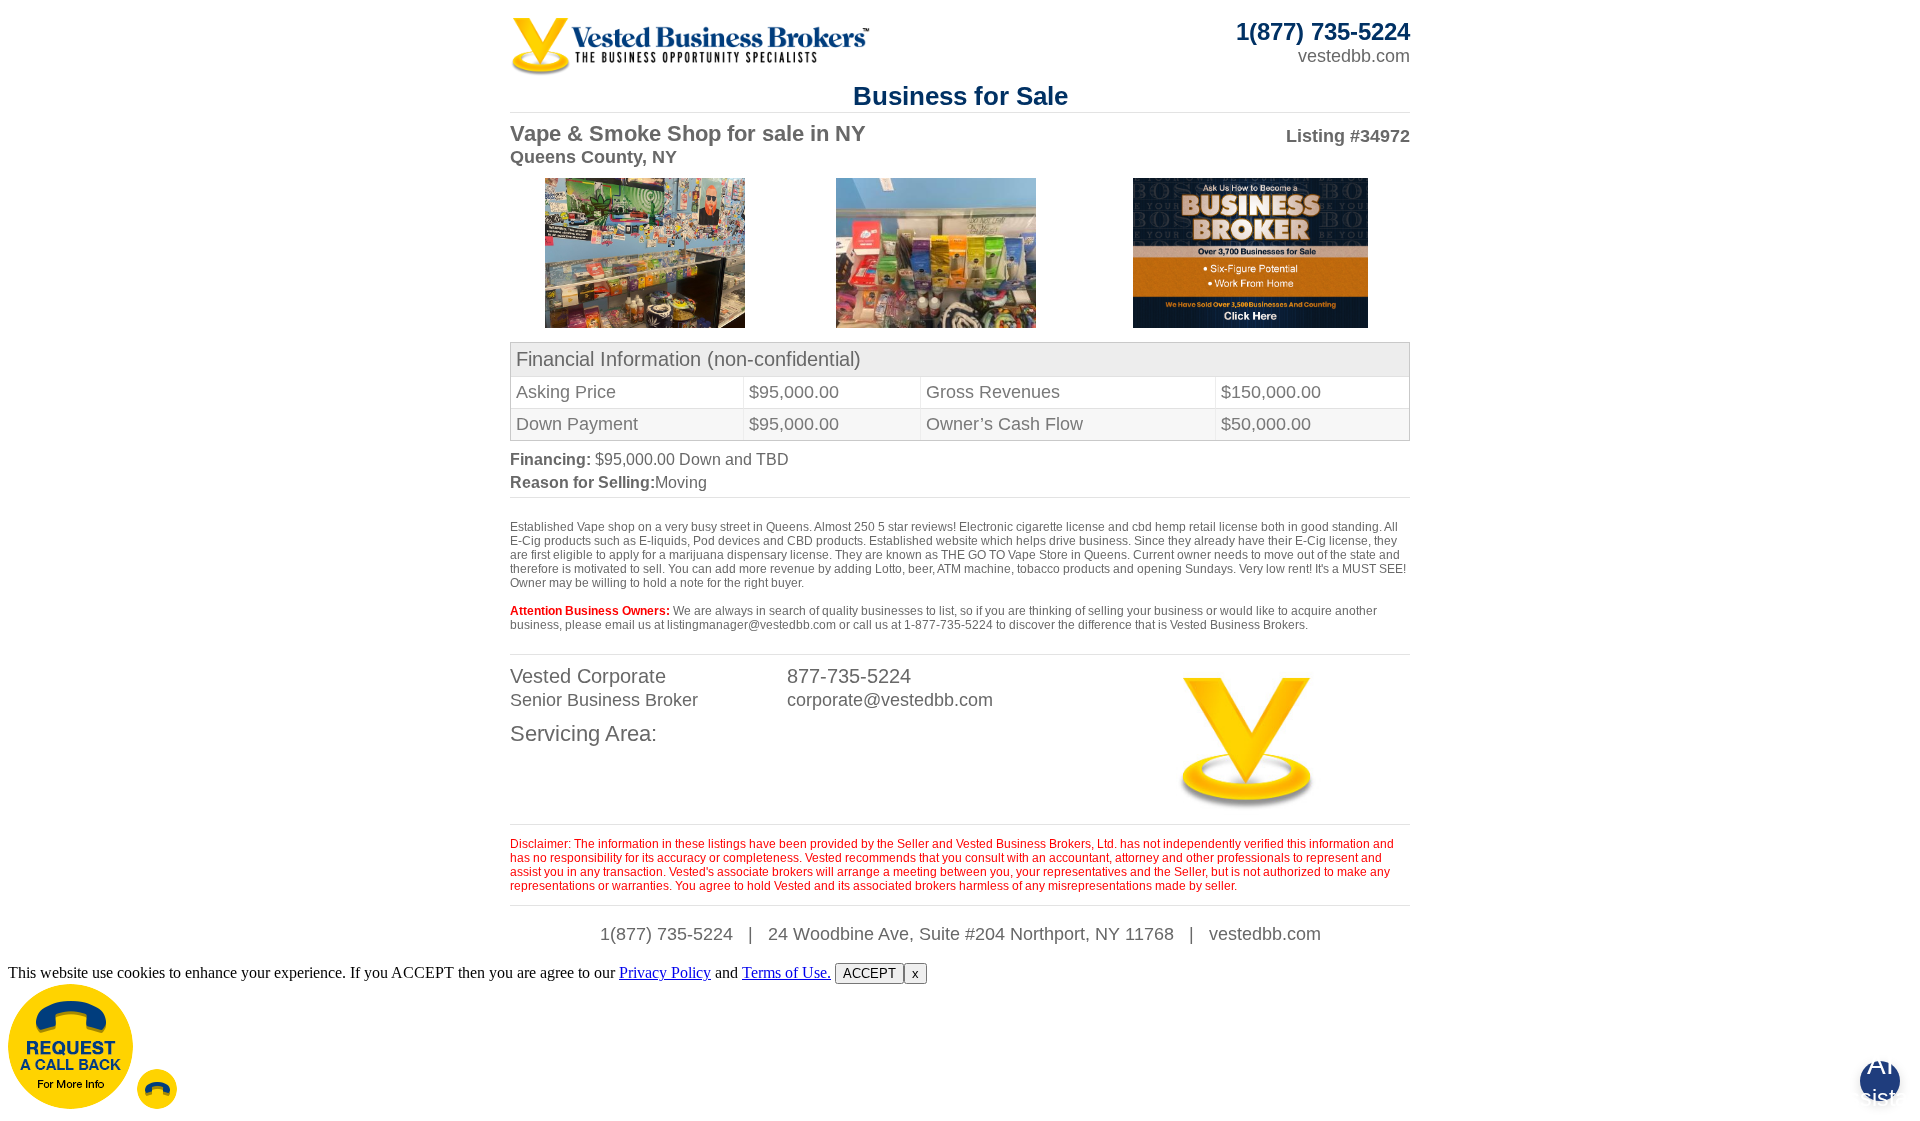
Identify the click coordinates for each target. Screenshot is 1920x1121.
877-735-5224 (849, 676)
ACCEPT (869, 973)
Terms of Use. (786, 972)
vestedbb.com (1354, 56)
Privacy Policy (665, 972)
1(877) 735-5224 (666, 934)
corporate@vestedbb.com (890, 700)
